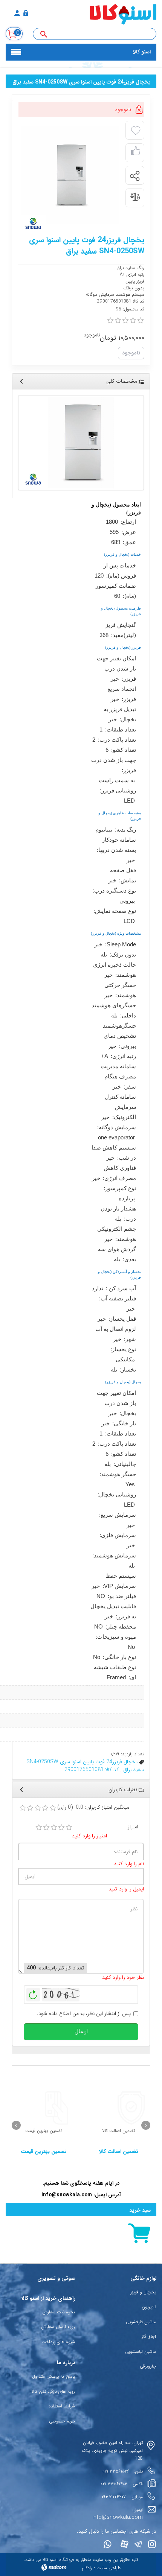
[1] (39, 1828)
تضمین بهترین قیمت (44, 2152)
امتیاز (133, 1827)
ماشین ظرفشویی (141, 2322)
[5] (69, 1828)
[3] (54, 1828)
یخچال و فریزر (143, 2292)
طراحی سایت (109, 2568)
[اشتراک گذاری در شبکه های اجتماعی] (134, 176)
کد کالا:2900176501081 (92, 1770)
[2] (46, 1828)
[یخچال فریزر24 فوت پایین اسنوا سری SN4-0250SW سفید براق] (81, 443)
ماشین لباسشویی (141, 2352)
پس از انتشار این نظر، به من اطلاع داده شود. (84, 2014)
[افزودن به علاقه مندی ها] (136, 131)
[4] (61, 1828)
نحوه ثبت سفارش (59, 2312)
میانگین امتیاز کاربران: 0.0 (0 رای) (93, 1807)
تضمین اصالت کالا (119, 2152)
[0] (110, 321)
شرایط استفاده (62, 2406)
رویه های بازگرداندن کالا (53, 2391)
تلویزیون (149, 2307)
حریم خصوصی (62, 2421)
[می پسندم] (136, 153)
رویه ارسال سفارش (58, 2327)
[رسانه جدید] (70, 175)
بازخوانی (33, 1993)
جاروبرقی (148, 2366)
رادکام (87, 2568)
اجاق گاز (149, 2336)
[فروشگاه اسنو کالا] (102, 14)
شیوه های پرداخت (58, 2342)
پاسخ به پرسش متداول (53, 2376)
